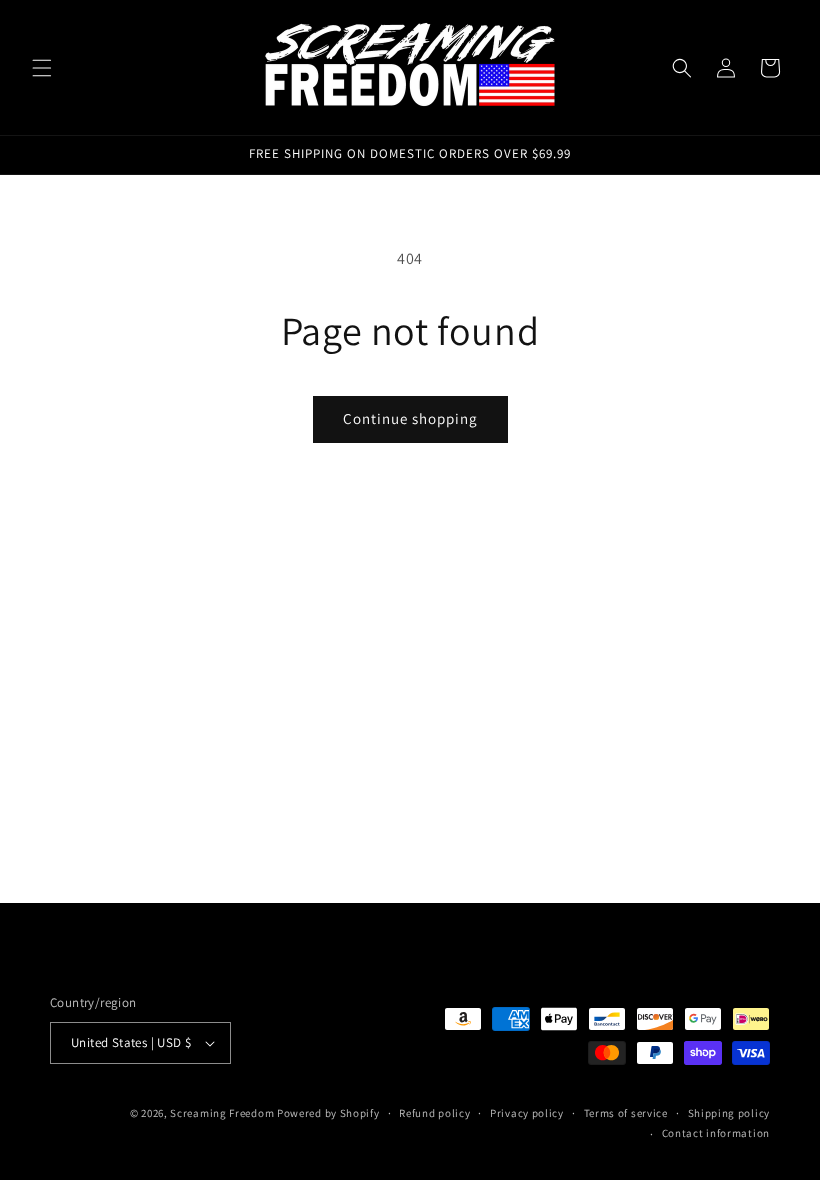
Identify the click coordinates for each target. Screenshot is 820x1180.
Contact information (716, 1133)
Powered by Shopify (328, 1113)
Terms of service (626, 1113)
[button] (42, 68)
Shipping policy (729, 1113)
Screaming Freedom (222, 1113)
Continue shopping (410, 418)
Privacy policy (527, 1113)
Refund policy (434, 1113)
